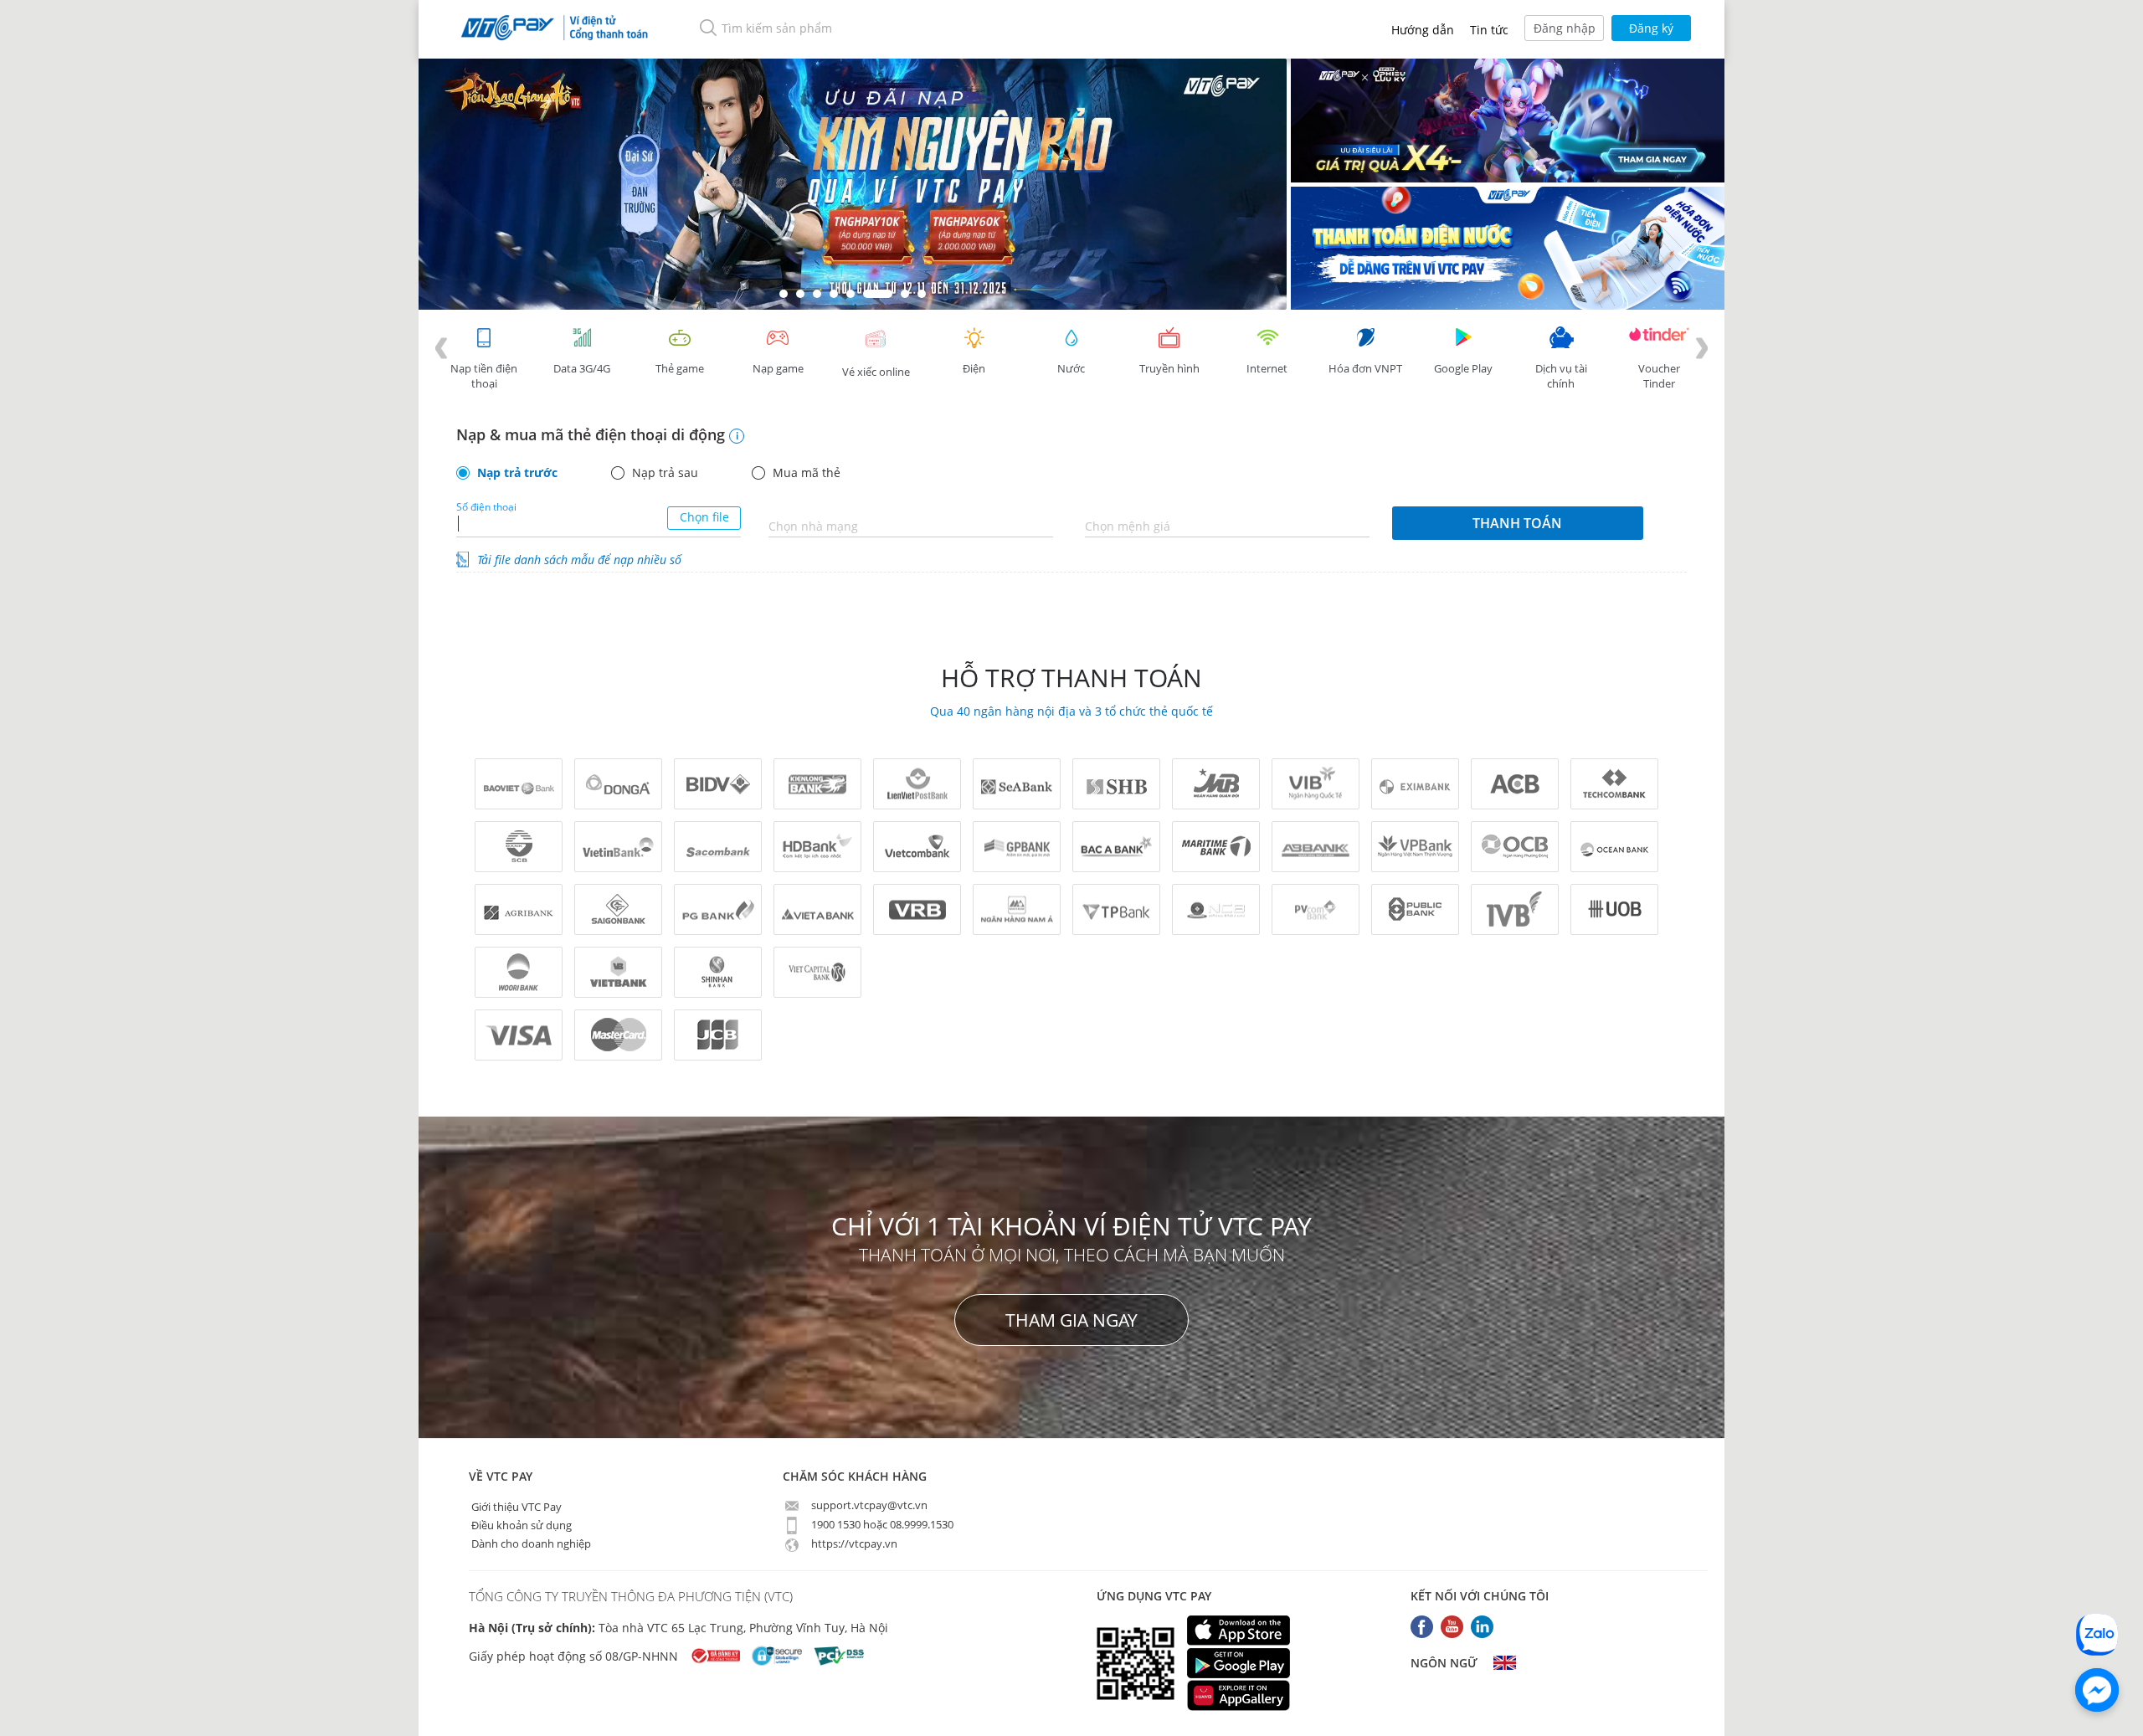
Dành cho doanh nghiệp (530, 1543)
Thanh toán (1517, 523)
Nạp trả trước (517, 473)
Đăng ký (1651, 28)
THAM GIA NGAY (1071, 1320)
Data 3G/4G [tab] (582, 368)
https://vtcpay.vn (853, 1543)
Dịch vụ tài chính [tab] (1561, 376)
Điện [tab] (974, 368)
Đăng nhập (1565, 28)
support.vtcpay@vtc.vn (868, 1505)
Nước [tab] (1071, 368)
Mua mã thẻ (807, 473)
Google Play (1463, 368)
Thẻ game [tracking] (680, 368)
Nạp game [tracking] (778, 368)
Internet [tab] (1267, 368)
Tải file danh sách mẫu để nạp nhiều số (579, 560)
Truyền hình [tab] (1169, 368)
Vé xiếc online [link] (876, 372)
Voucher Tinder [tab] (1659, 376)
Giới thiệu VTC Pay (515, 1506)
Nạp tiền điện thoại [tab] (484, 376)
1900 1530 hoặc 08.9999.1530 (881, 1524)
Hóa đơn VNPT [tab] (1365, 368)
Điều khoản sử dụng (520, 1524)
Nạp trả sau (665, 473)
